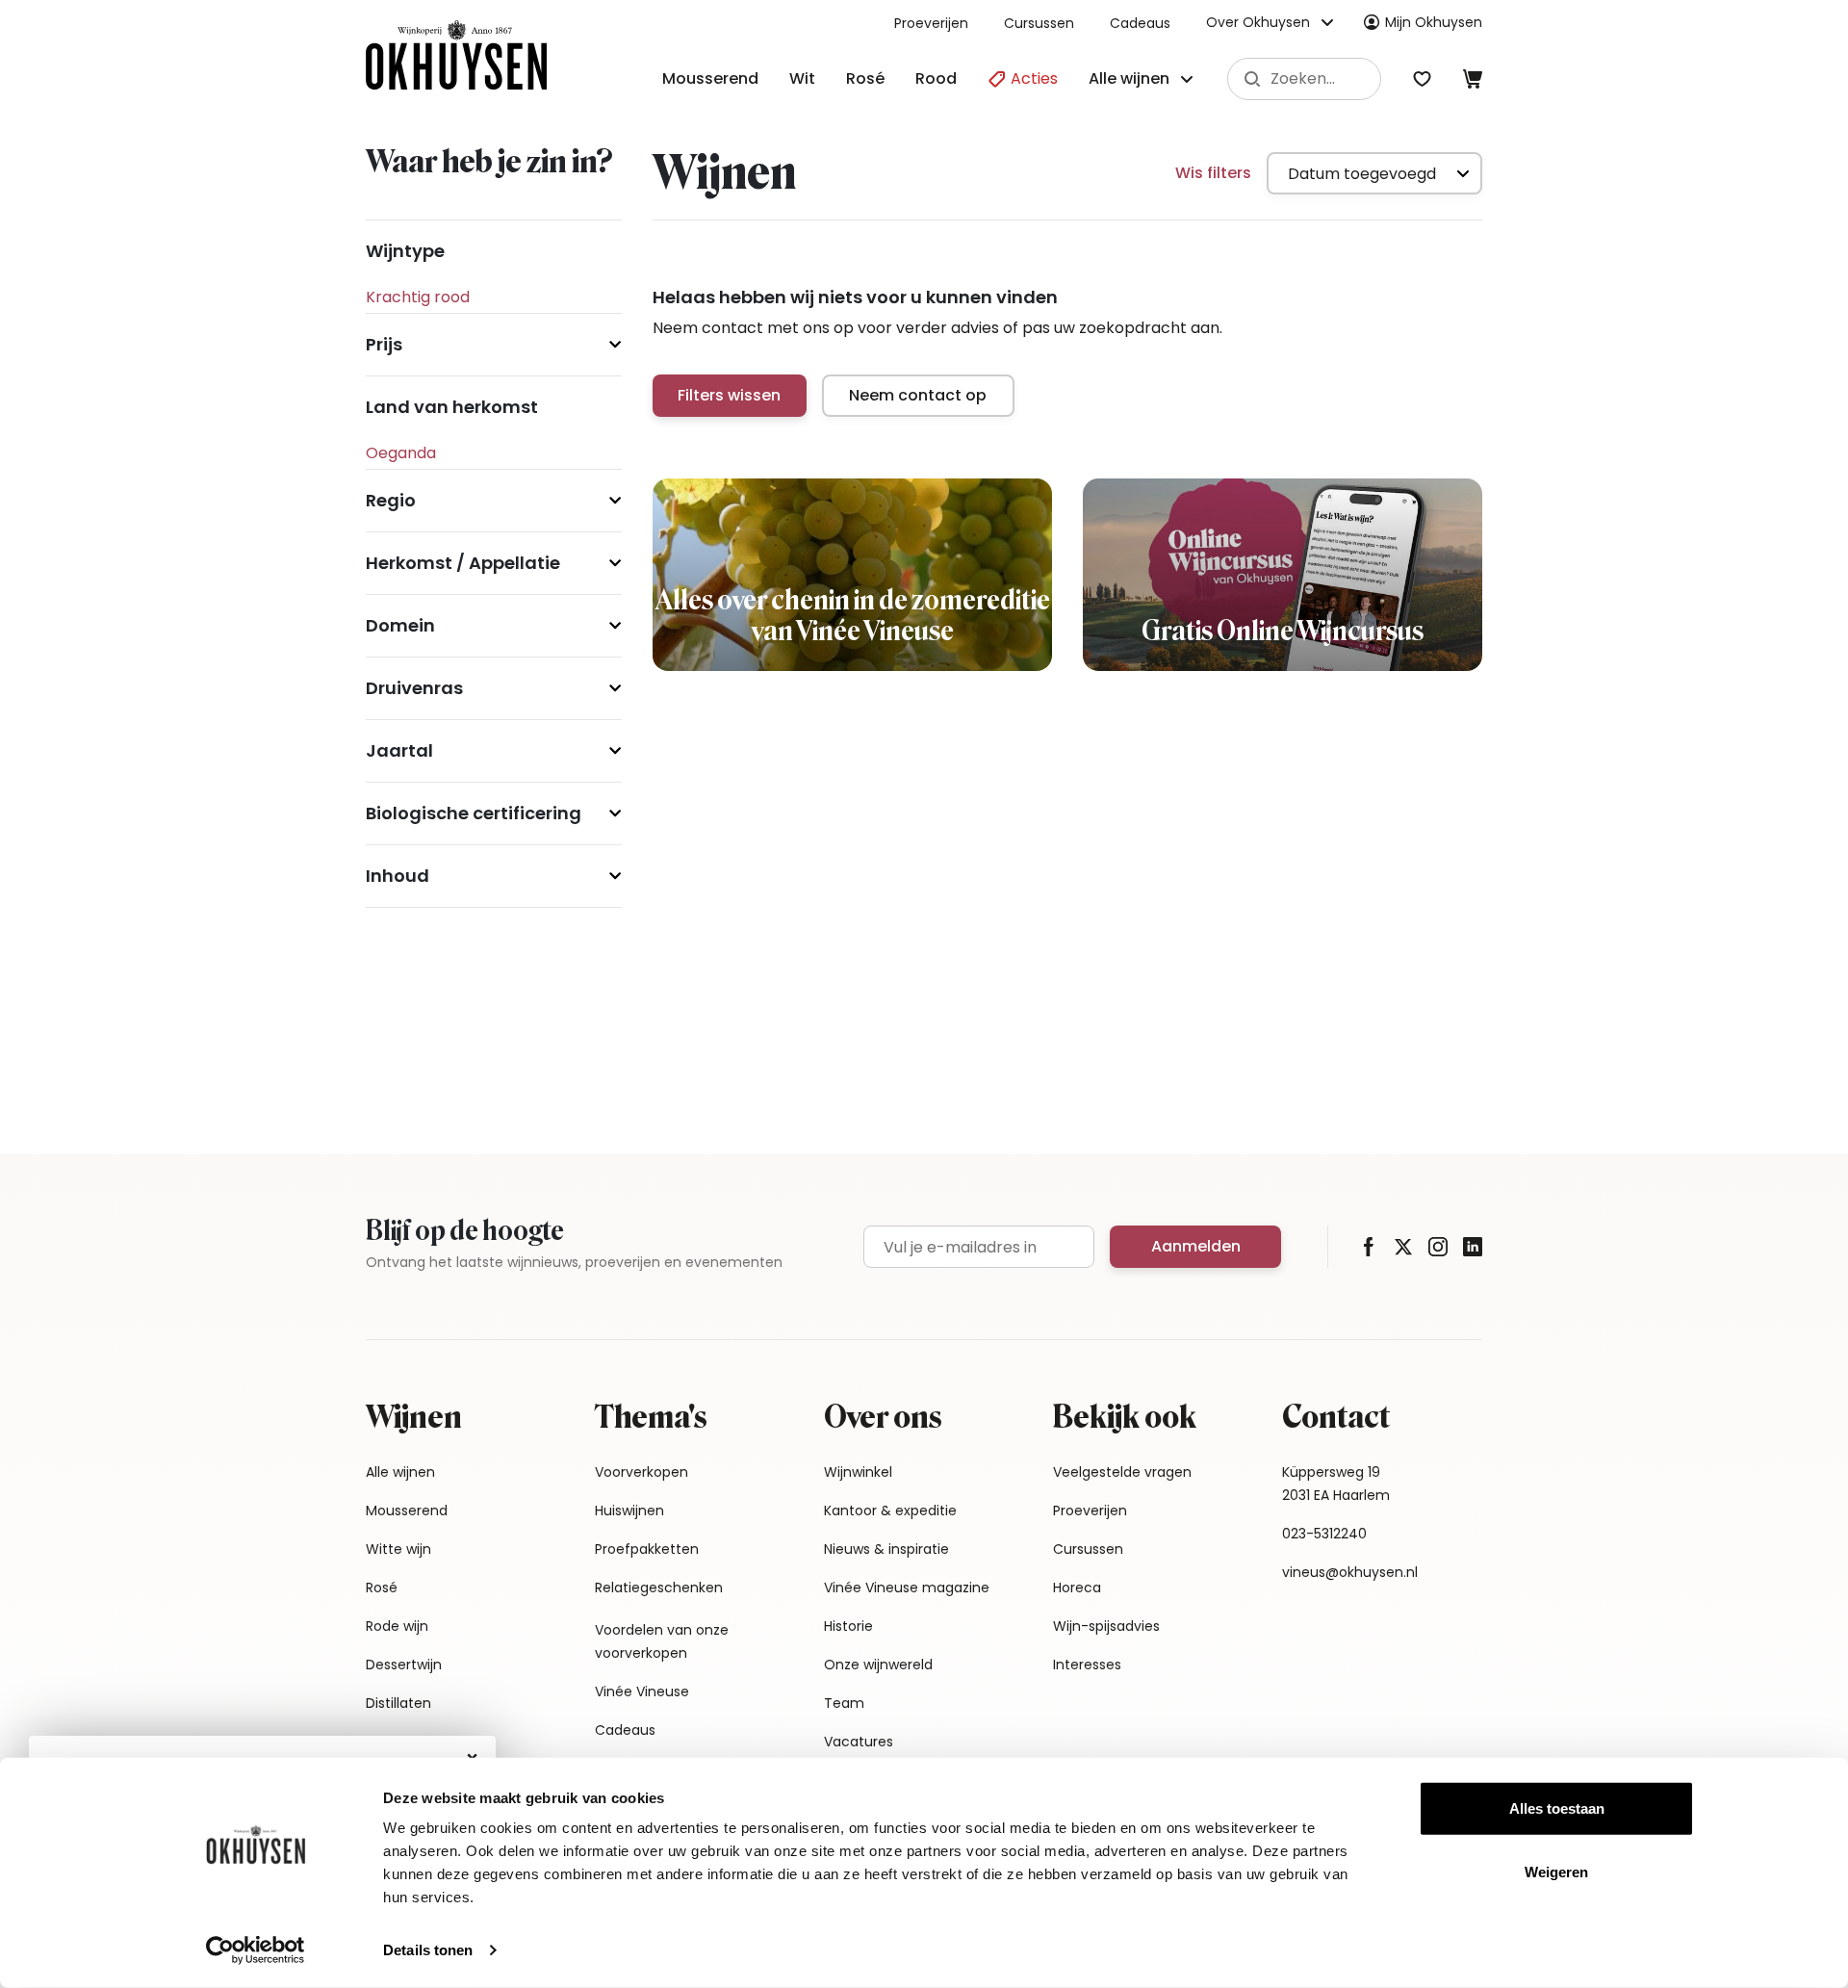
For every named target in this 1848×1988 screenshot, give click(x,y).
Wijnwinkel (858, 1472)
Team (844, 1703)
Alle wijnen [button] (1129, 78)
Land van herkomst (452, 407)
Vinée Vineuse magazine (907, 1588)
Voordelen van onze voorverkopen (662, 1641)
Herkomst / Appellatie (463, 563)
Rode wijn (397, 1626)
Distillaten (398, 1703)
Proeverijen (931, 23)
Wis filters (1213, 173)
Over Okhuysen (1258, 22)
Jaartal (399, 750)
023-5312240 (1324, 1534)
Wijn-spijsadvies (1106, 1626)
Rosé (865, 78)
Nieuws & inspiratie (886, 1549)
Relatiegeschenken (659, 1588)
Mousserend (710, 78)
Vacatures (859, 1742)
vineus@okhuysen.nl (1350, 1572)
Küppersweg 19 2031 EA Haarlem (1336, 1484)
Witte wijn (398, 1549)
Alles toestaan (1557, 1808)
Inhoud (398, 876)
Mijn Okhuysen (1434, 22)
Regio (391, 500)
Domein (400, 625)
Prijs (384, 344)
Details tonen (428, 1950)
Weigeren (1556, 1871)
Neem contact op (918, 395)
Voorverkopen (642, 1472)
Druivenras (414, 688)
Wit (802, 78)
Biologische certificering (474, 813)
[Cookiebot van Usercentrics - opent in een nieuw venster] (256, 1950)
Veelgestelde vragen (1122, 1472)
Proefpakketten (647, 1549)
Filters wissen (729, 395)
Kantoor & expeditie (890, 1510)
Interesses (1087, 1665)
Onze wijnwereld (878, 1665)
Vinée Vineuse (642, 1691)
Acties (1032, 78)
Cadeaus (1140, 23)
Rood (936, 78)
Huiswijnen (629, 1510)
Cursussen (1039, 23)
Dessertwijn (404, 1665)
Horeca (1077, 1588)
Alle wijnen (400, 1472)
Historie (848, 1626)
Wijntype (405, 251)
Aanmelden (1196, 1246)
